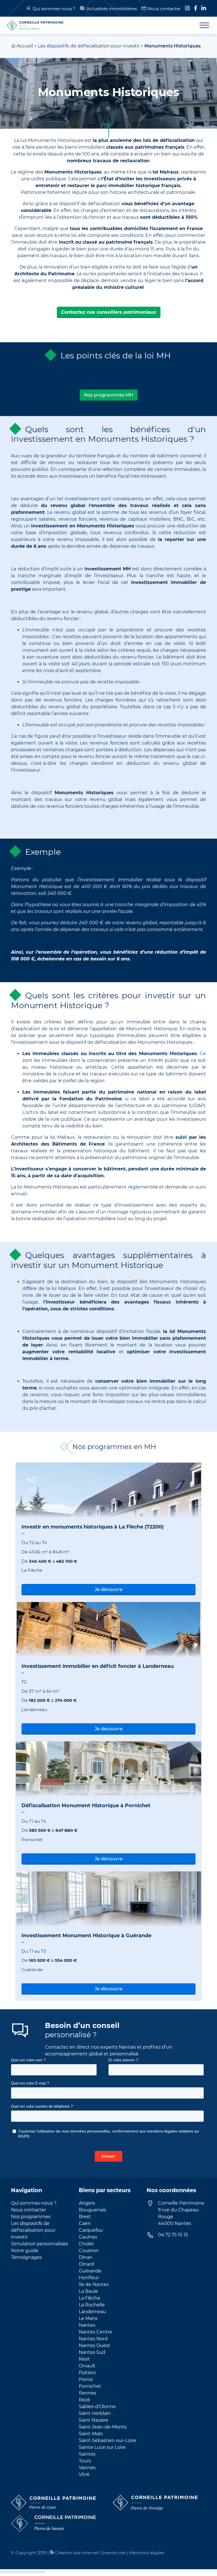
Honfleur (89, 2278)
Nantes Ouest (95, 2346)
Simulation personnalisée (40, 2244)
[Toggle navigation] (201, 25)
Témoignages (26, 2257)
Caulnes (88, 2237)
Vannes (87, 2468)
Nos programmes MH (109, 395)
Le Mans (88, 2318)
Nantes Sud (92, 2352)
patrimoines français (160, 147)
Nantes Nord (93, 2339)
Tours (85, 2461)
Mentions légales (147, 2553)
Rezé (84, 2400)
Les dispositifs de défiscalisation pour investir (89, 46)
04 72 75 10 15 (173, 2235)
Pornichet (90, 2386)
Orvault (87, 2366)
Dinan (86, 2257)
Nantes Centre (96, 2332)
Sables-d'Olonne (97, 2407)
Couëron (89, 2251)
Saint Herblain (95, 2413)
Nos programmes (31, 2217)
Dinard (86, 2264)
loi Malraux (64, 1288)
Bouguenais (93, 2210)
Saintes (87, 2454)
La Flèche (90, 2298)
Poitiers (87, 2373)
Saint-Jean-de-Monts (103, 2427)
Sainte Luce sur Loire (102, 2447)
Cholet (86, 2244)
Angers (87, 2203)
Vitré (84, 2474)
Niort (84, 2359)
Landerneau (93, 2312)
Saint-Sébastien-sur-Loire (108, 2440)
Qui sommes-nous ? (54, 9)
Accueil (25, 46)
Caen (85, 2223)
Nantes (87, 2325)
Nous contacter (164, 9)
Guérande (90, 2271)
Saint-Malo (91, 2434)
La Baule (88, 2291)
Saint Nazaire (94, 2420)
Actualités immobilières (112, 9)
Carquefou (91, 2230)
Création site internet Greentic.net (90, 2553)
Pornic (86, 2379)
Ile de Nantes (94, 2284)
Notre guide (25, 2251)
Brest (85, 2217)
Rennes (88, 2393)
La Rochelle (92, 2305)
